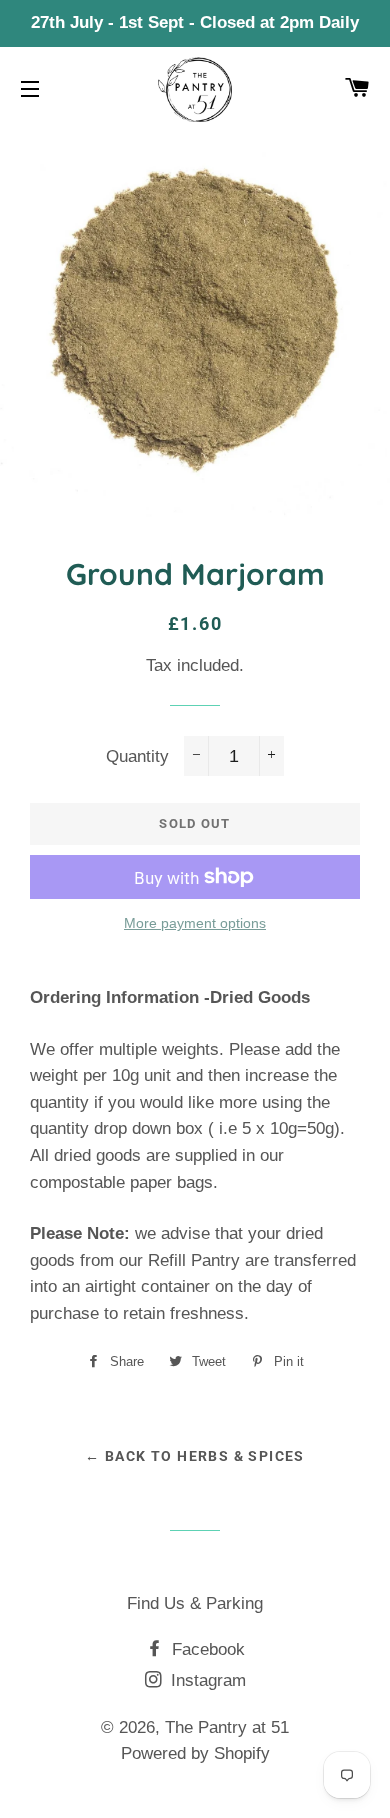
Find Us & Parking (195, 1603)
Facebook (206, 1649)
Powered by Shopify (195, 1753)
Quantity (137, 756)
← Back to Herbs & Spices (195, 1456)
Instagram (206, 1680)
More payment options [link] (195, 923)
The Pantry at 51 (227, 1727)
